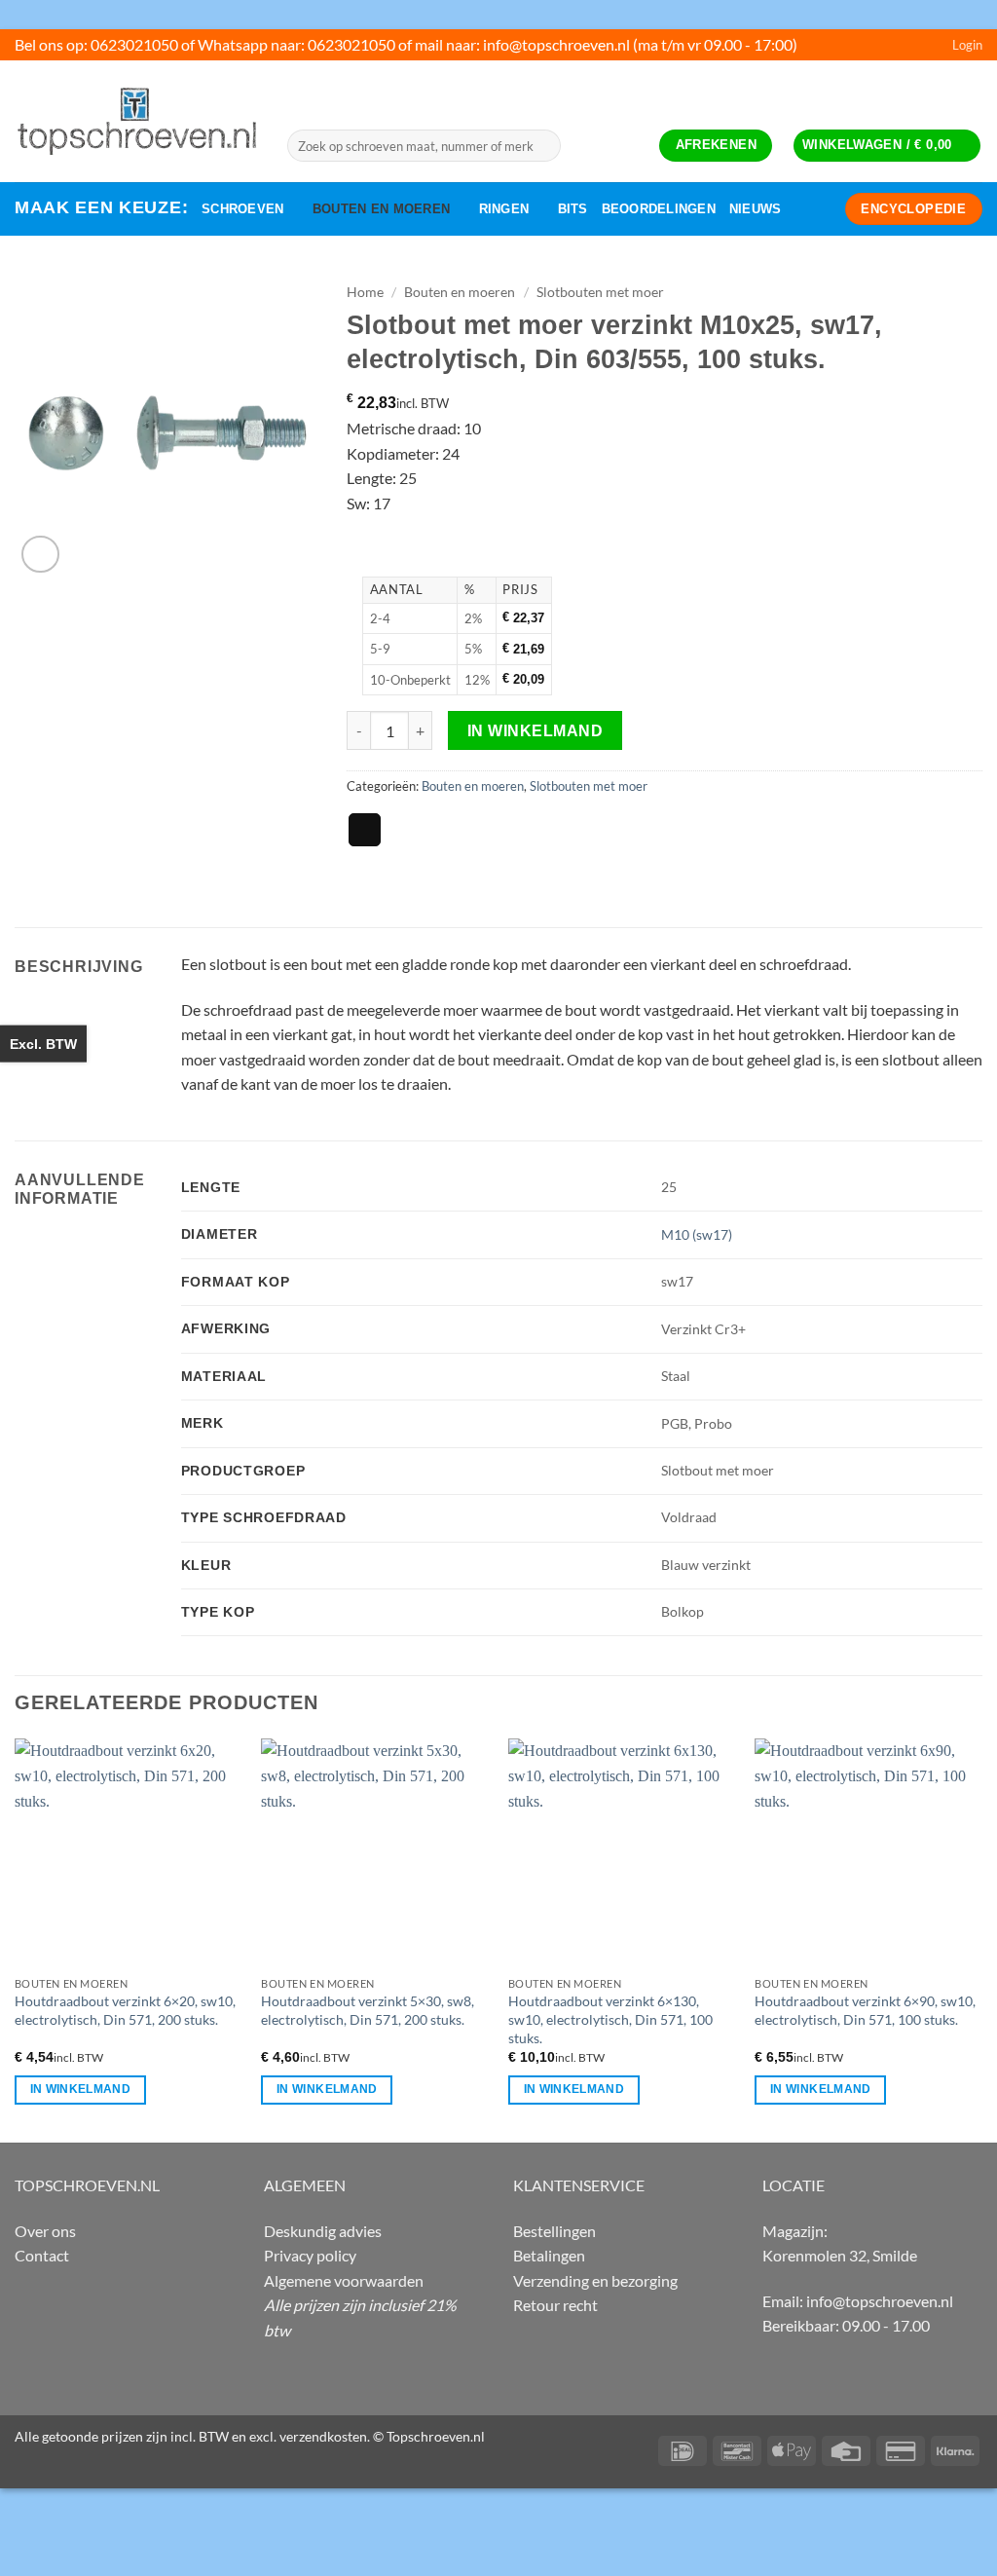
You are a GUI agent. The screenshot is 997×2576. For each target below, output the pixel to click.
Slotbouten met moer (600, 292)
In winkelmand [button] (81, 2089)
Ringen (504, 209)
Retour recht (555, 2305)
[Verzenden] (543, 146)
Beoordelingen (659, 209)
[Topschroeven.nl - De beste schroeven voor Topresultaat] (136, 121)
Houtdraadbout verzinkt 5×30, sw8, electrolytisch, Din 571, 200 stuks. (368, 2010)
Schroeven (242, 209)
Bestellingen (554, 2231)
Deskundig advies (323, 2231)
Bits (573, 209)
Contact (42, 2255)
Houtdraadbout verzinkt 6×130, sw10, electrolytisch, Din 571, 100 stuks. (610, 2019)
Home (365, 292)
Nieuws (756, 209)
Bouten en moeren (381, 209)
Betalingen (549, 2255)
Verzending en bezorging (595, 2280)
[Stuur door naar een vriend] (365, 830)
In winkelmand (535, 731)
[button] (967, 45)
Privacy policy (310, 2255)
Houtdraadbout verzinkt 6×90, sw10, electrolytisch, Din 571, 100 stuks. (865, 2010)
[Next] (981, 1939)
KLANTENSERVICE (579, 2185)
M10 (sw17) (697, 1234)
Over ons (45, 2231)
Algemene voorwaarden (344, 2280)
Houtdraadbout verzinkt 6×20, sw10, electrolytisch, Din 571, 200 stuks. (125, 2010)
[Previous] (16, 1939)
